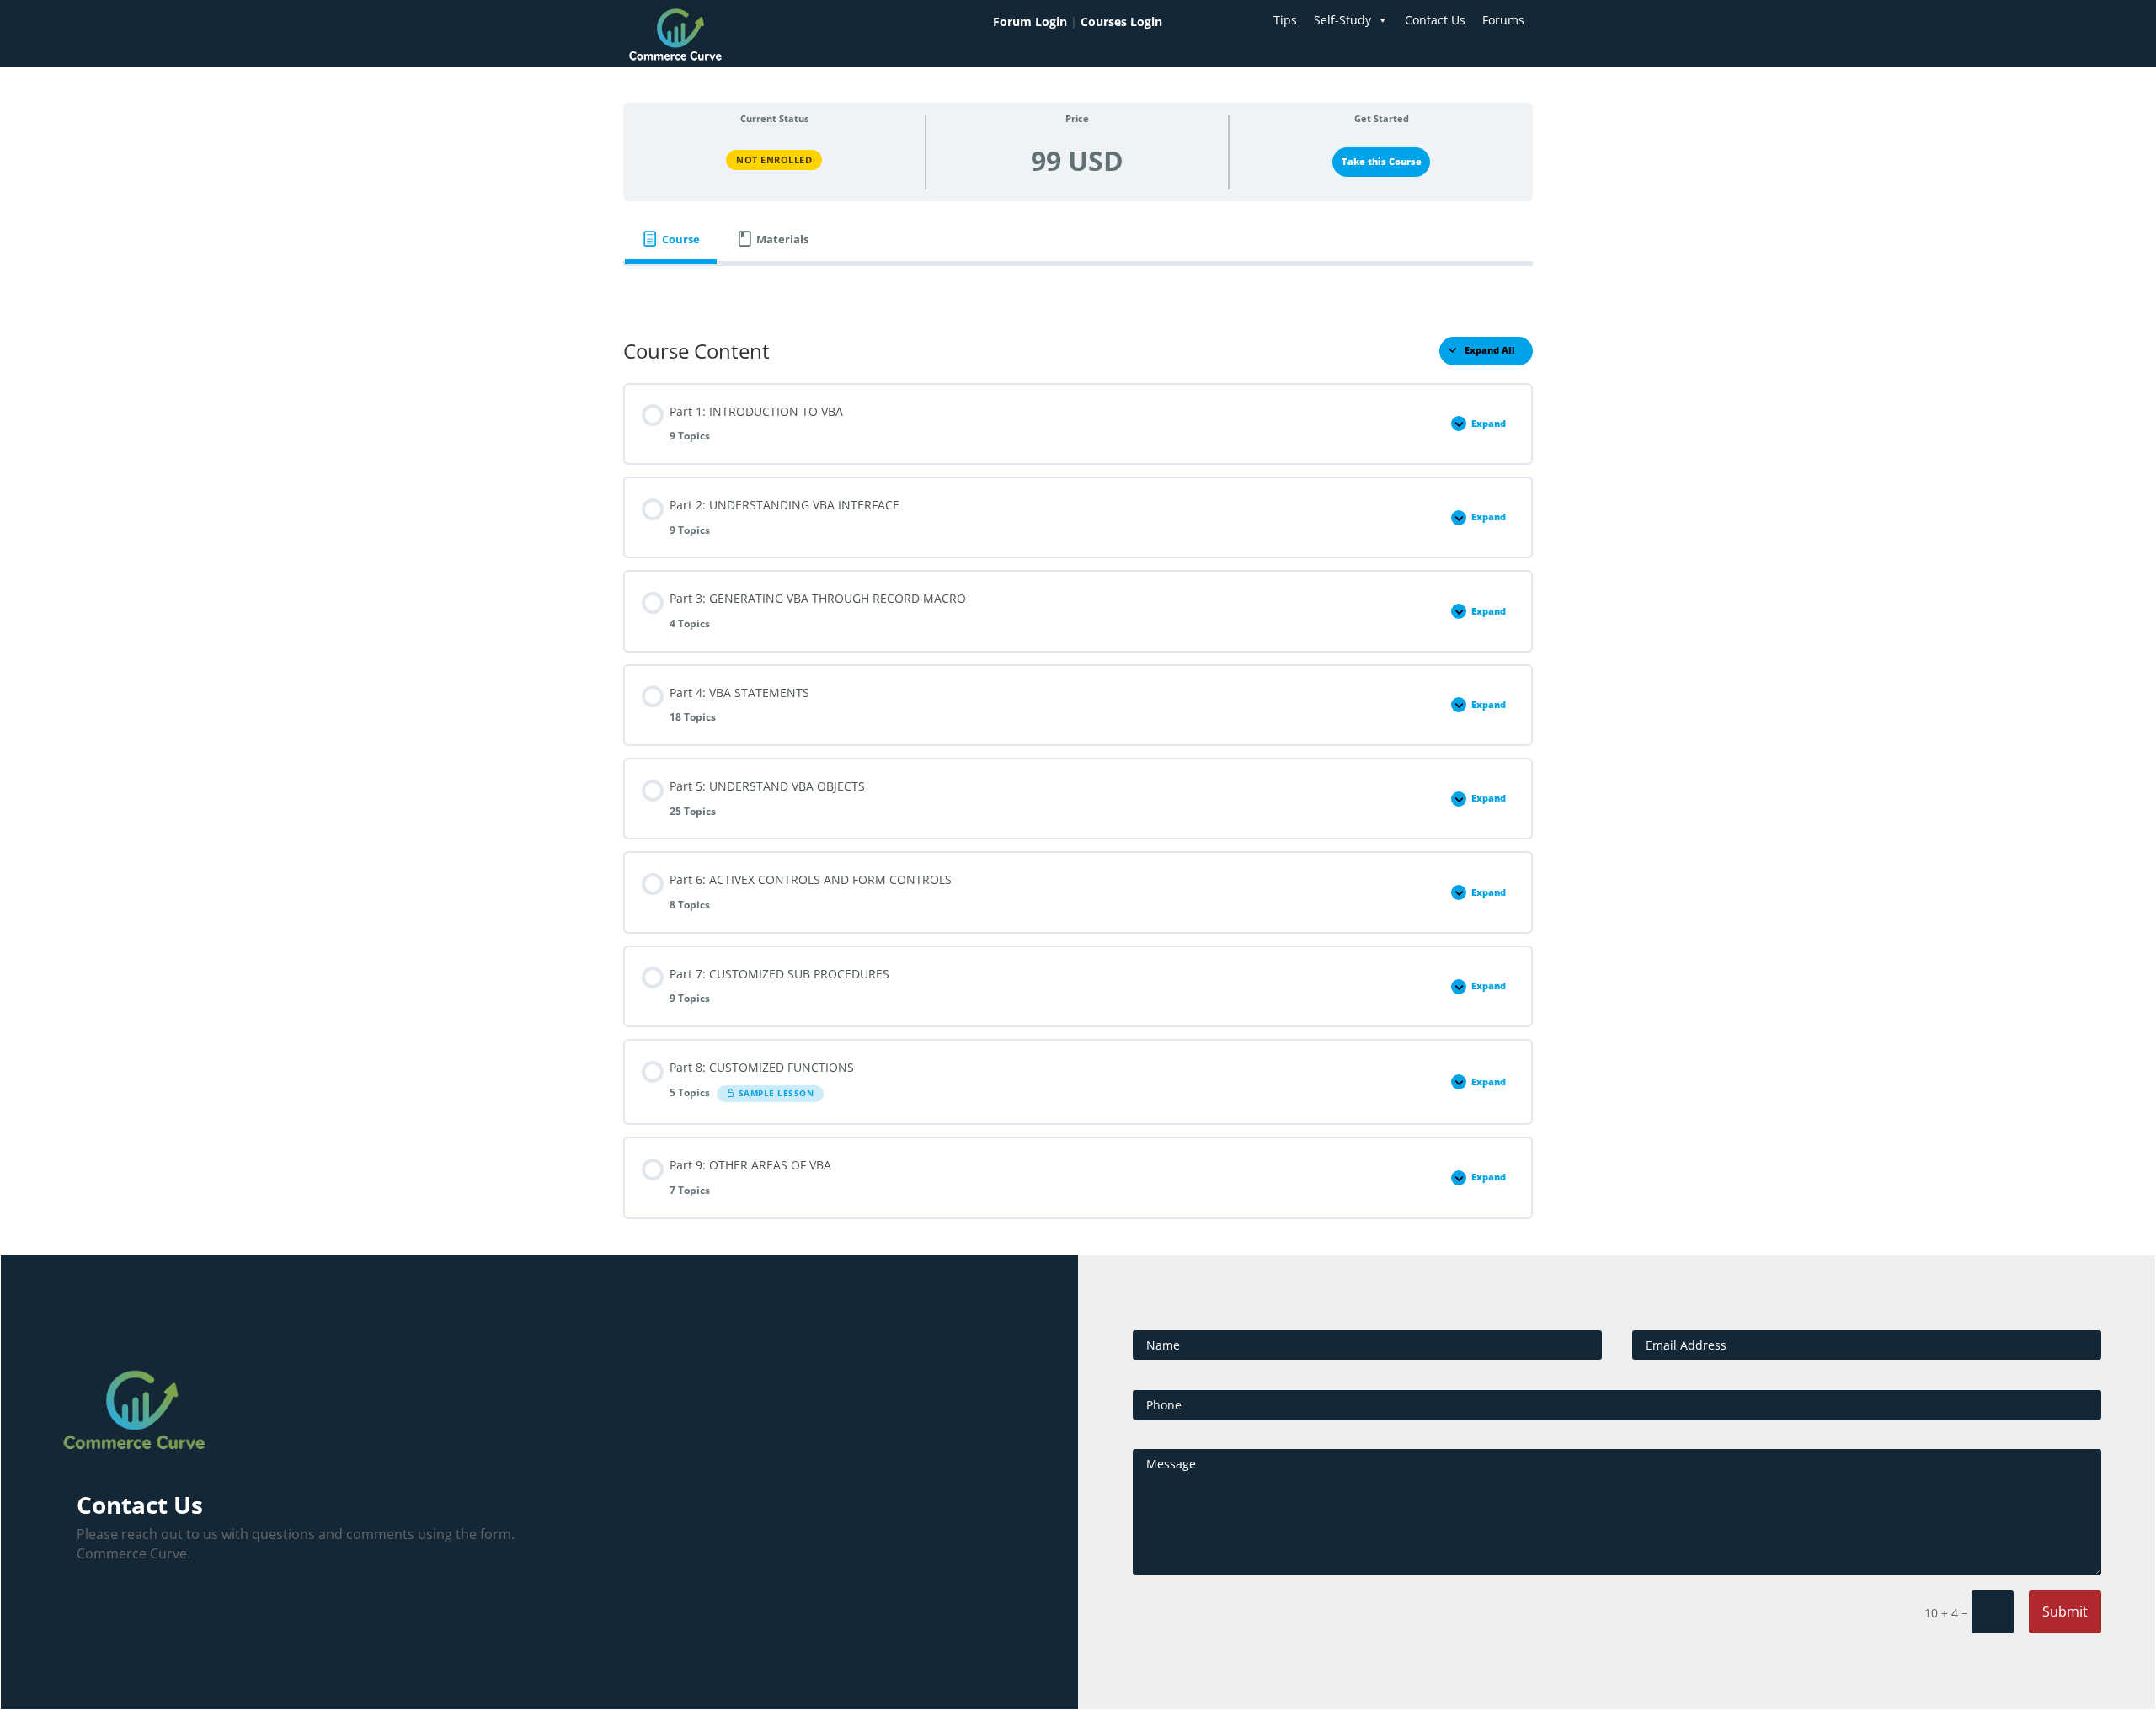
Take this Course (1382, 162)
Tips (1285, 20)
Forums (1503, 20)
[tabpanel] (1078, 290)
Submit (2065, 1611)
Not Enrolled (774, 160)
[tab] (671, 240)
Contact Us (1435, 20)
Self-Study (1342, 20)
